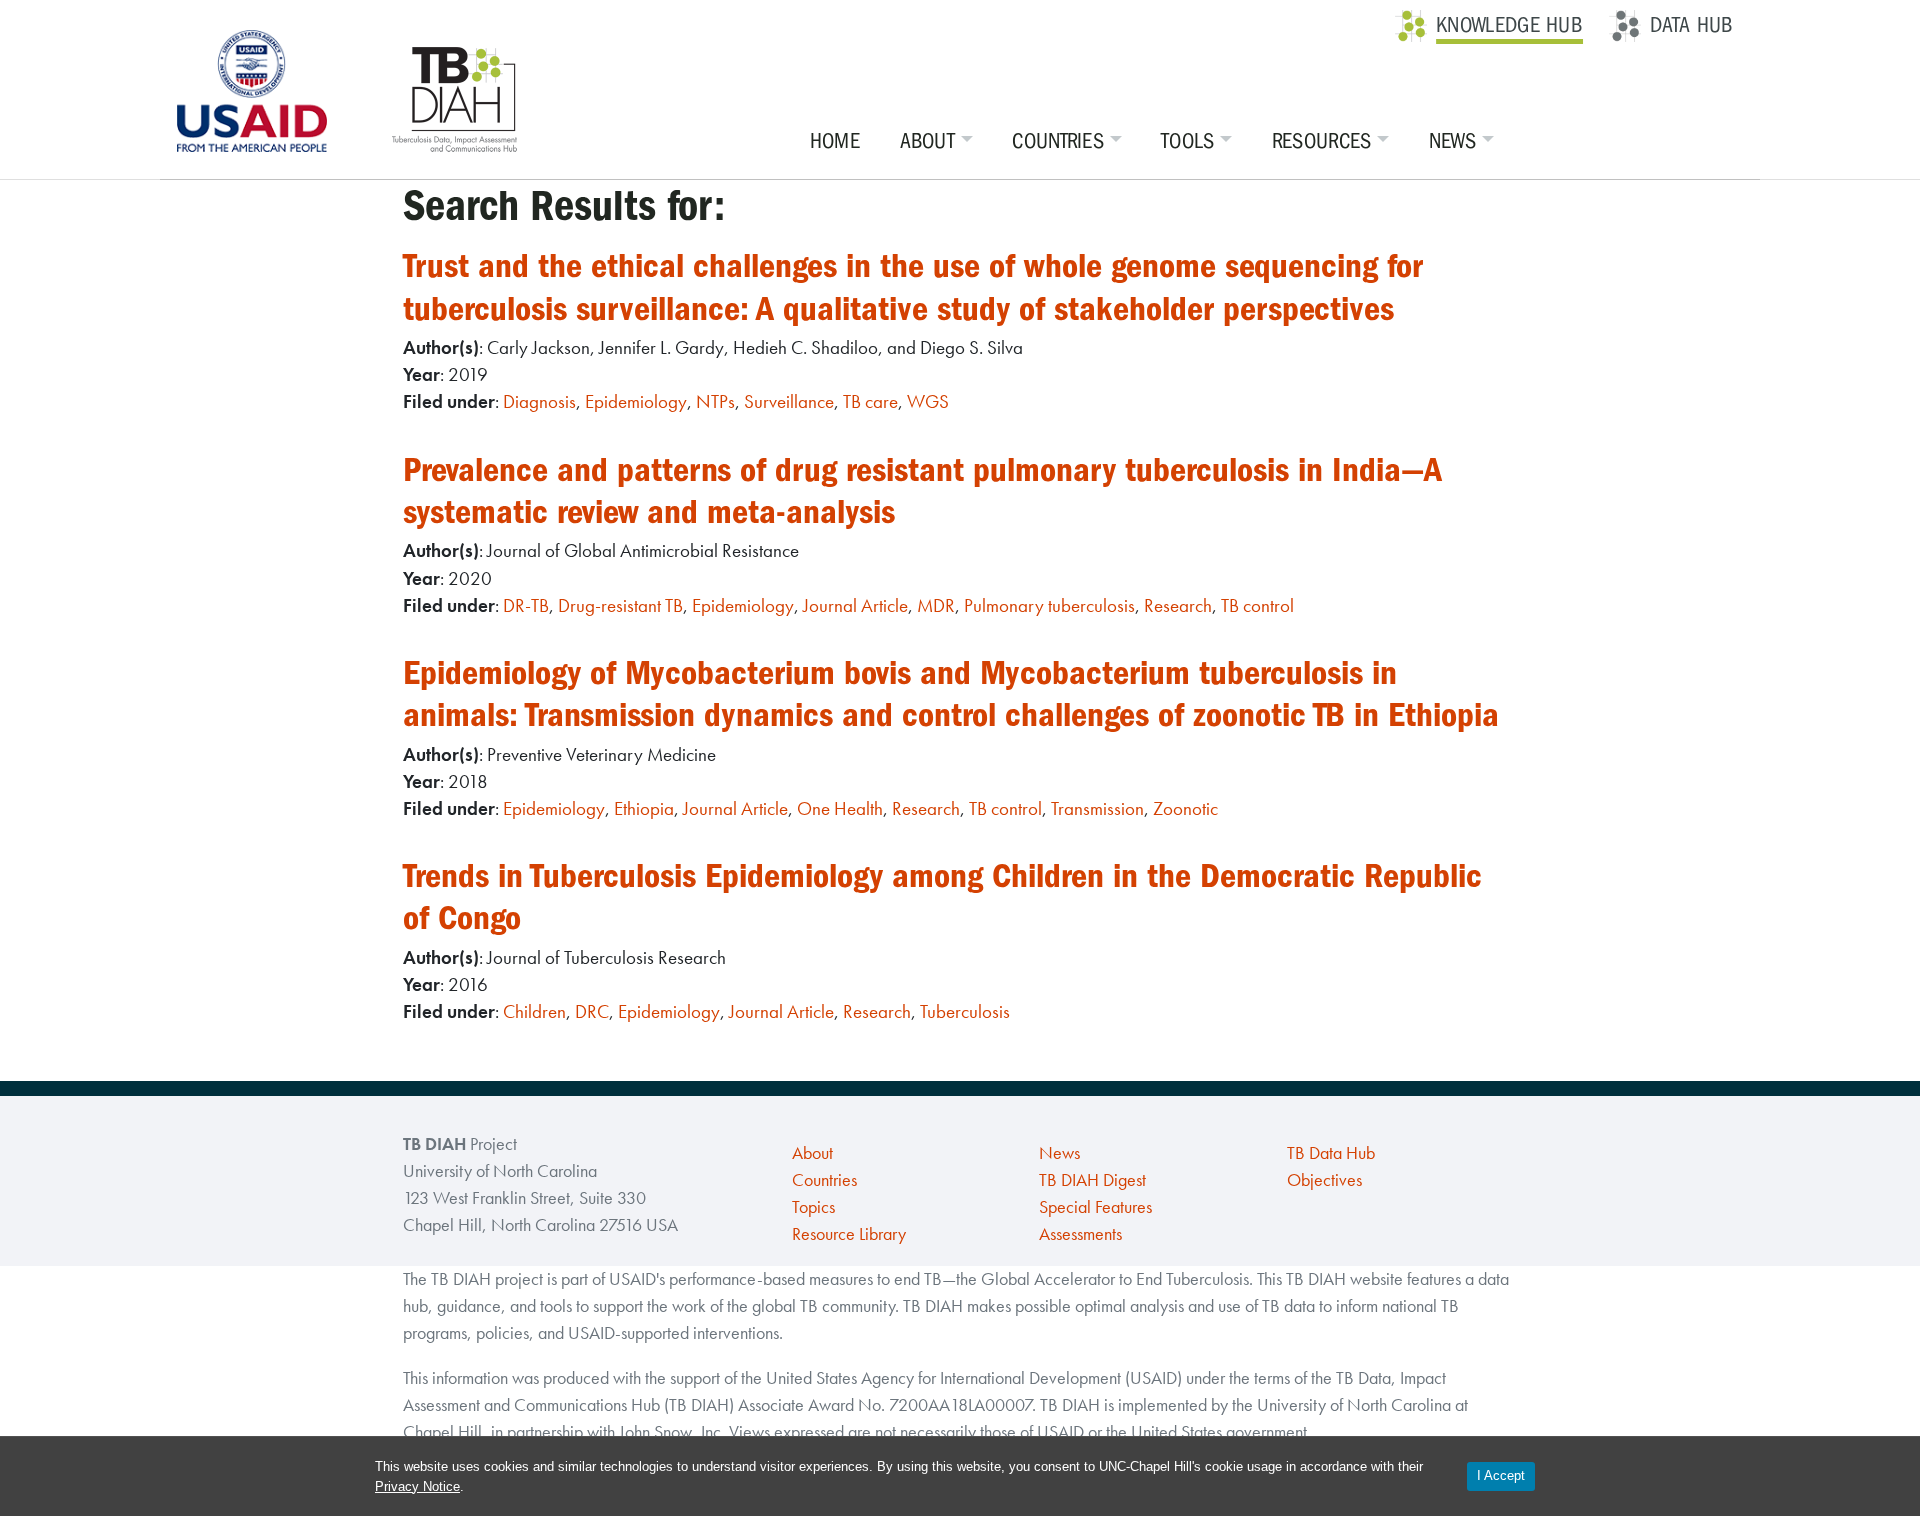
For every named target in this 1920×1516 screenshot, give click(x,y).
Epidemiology (636, 401)
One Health (840, 808)
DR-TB (526, 605)
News (1452, 141)
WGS (928, 401)
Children (534, 1011)
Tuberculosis (965, 1011)
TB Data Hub (1331, 1153)
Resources (1322, 141)
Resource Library (849, 1234)
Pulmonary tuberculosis (1049, 605)
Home (835, 141)
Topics (813, 1207)
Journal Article (855, 605)
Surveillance (789, 401)
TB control (1257, 605)
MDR (936, 605)
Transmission (1097, 808)
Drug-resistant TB (620, 605)
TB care (870, 401)
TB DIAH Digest (1092, 1180)
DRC (592, 1011)
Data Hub (1691, 25)
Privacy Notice (417, 1486)
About (928, 141)
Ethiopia (644, 808)
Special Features (1095, 1207)
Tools (1188, 141)
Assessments (1080, 1234)
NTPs (715, 401)
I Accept (1501, 1475)
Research (1178, 605)
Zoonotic (1185, 808)
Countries (1058, 141)
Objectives (1324, 1180)
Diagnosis (539, 401)
